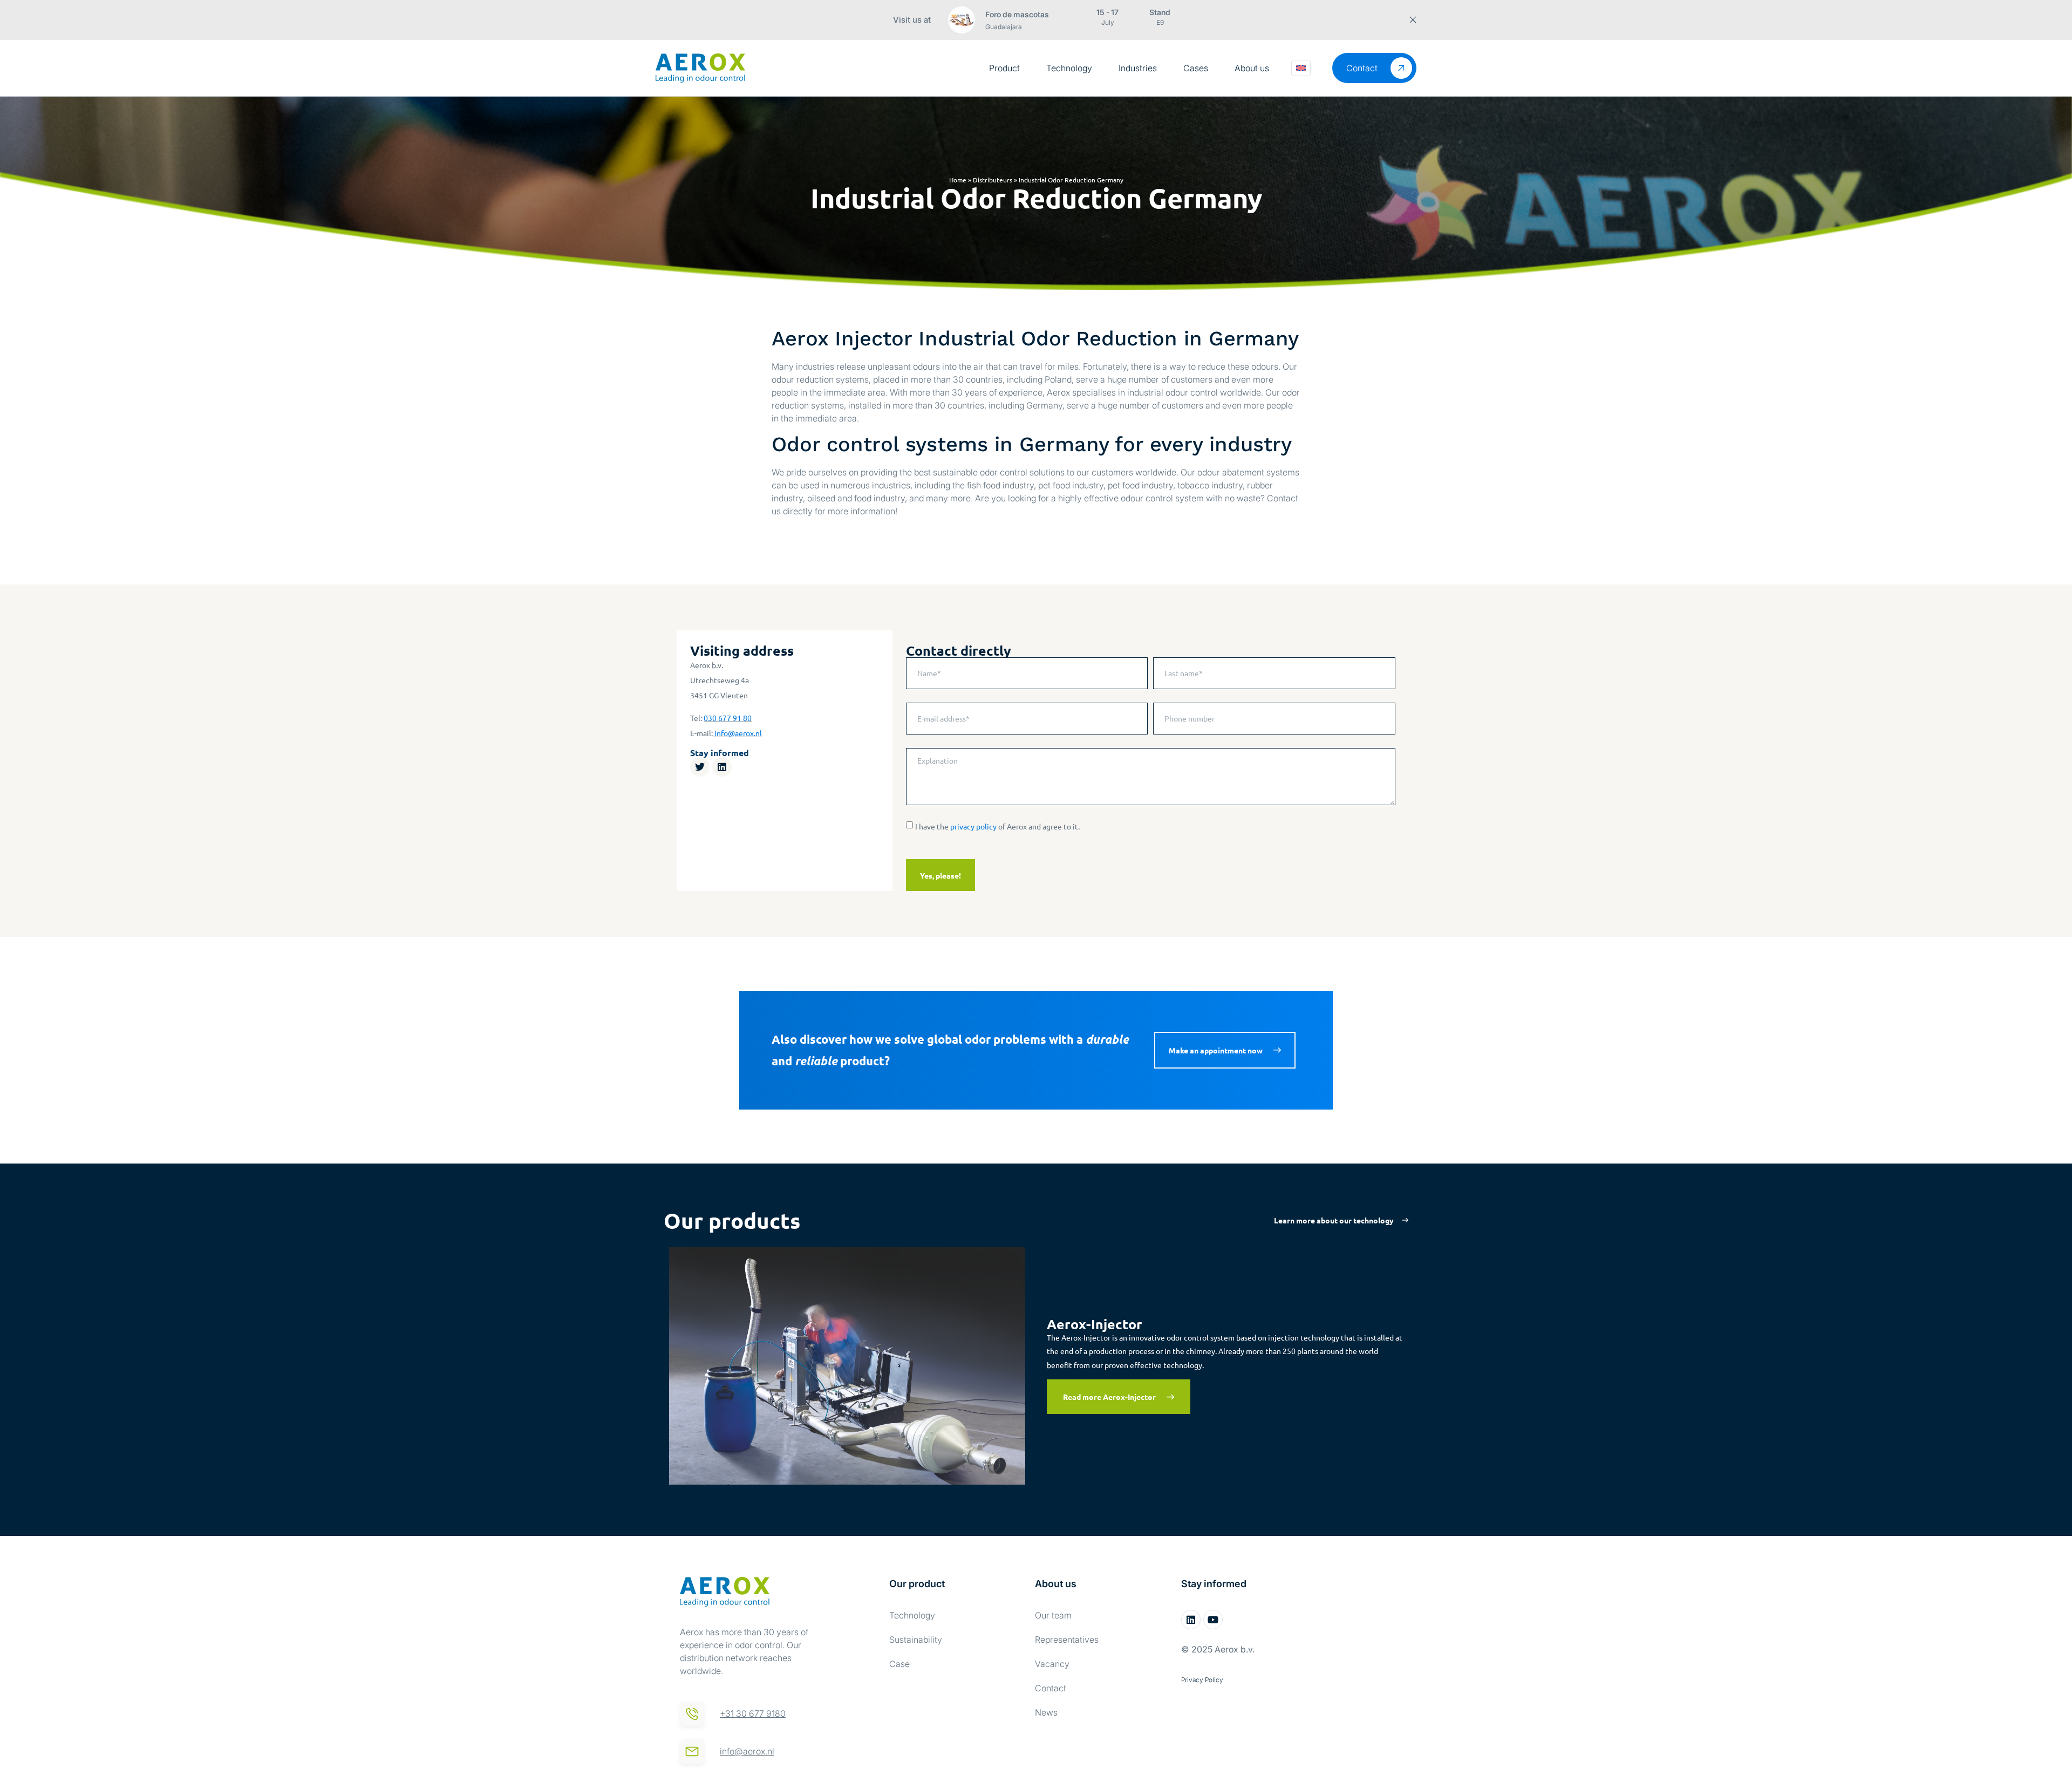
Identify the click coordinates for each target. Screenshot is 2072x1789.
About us (1252, 68)
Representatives (1067, 1640)
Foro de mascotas (1017, 14)
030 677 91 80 (728, 718)
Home (958, 180)
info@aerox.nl (738, 733)
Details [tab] (1036, 820)
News (1046, 1712)
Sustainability (916, 1640)
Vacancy (1052, 1664)
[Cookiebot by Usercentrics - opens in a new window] (1220, 785)
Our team (1053, 1615)
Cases (1196, 68)
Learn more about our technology (1334, 1220)
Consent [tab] (874, 820)
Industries (1138, 68)
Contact (1051, 1688)
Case (899, 1664)
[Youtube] (1213, 1620)
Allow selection (1036, 997)
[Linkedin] (722, 767)
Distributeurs (993, 180)
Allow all (1191, 997)
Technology (1069, 68)
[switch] (975, 953)
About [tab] (1198, 820)
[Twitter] (700, 767)
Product (1004, 68)
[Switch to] (1301, 68)
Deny (881, 997)
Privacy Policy (1202, 1680)
